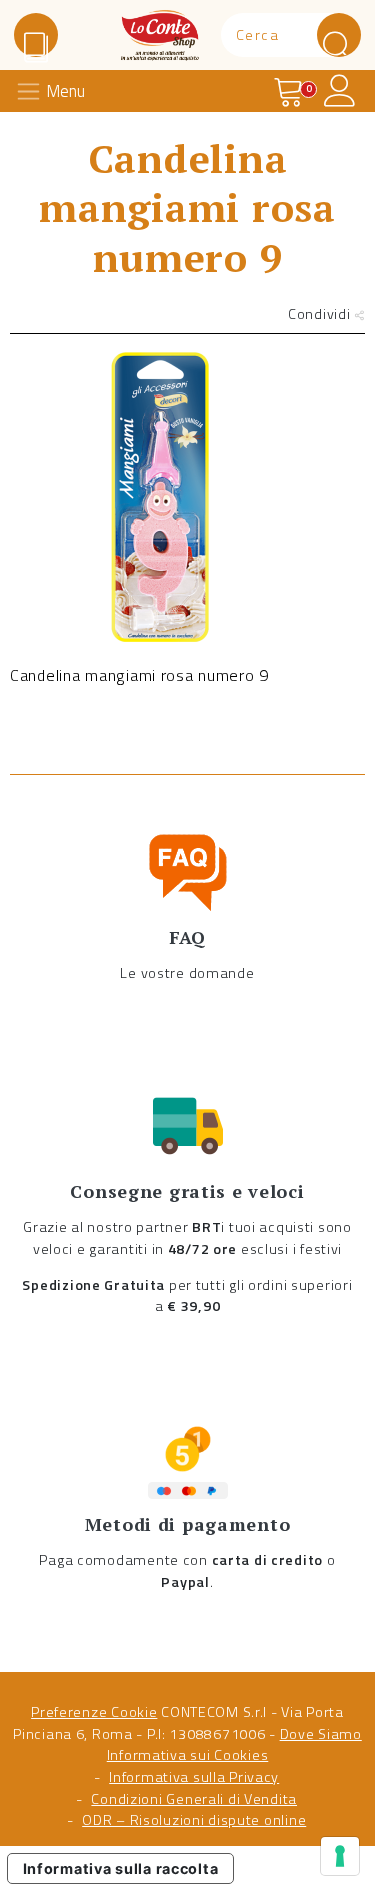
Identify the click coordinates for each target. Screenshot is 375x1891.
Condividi (321, 314)
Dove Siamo (321, 1734)
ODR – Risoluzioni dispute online (194, 1820)
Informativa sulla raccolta (121, 1868)
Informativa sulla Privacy (194, 1777)
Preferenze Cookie (94, 1712)
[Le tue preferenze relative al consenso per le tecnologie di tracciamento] (340, 1856)
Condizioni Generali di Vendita (194, 1799)
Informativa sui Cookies (188, 1755)
